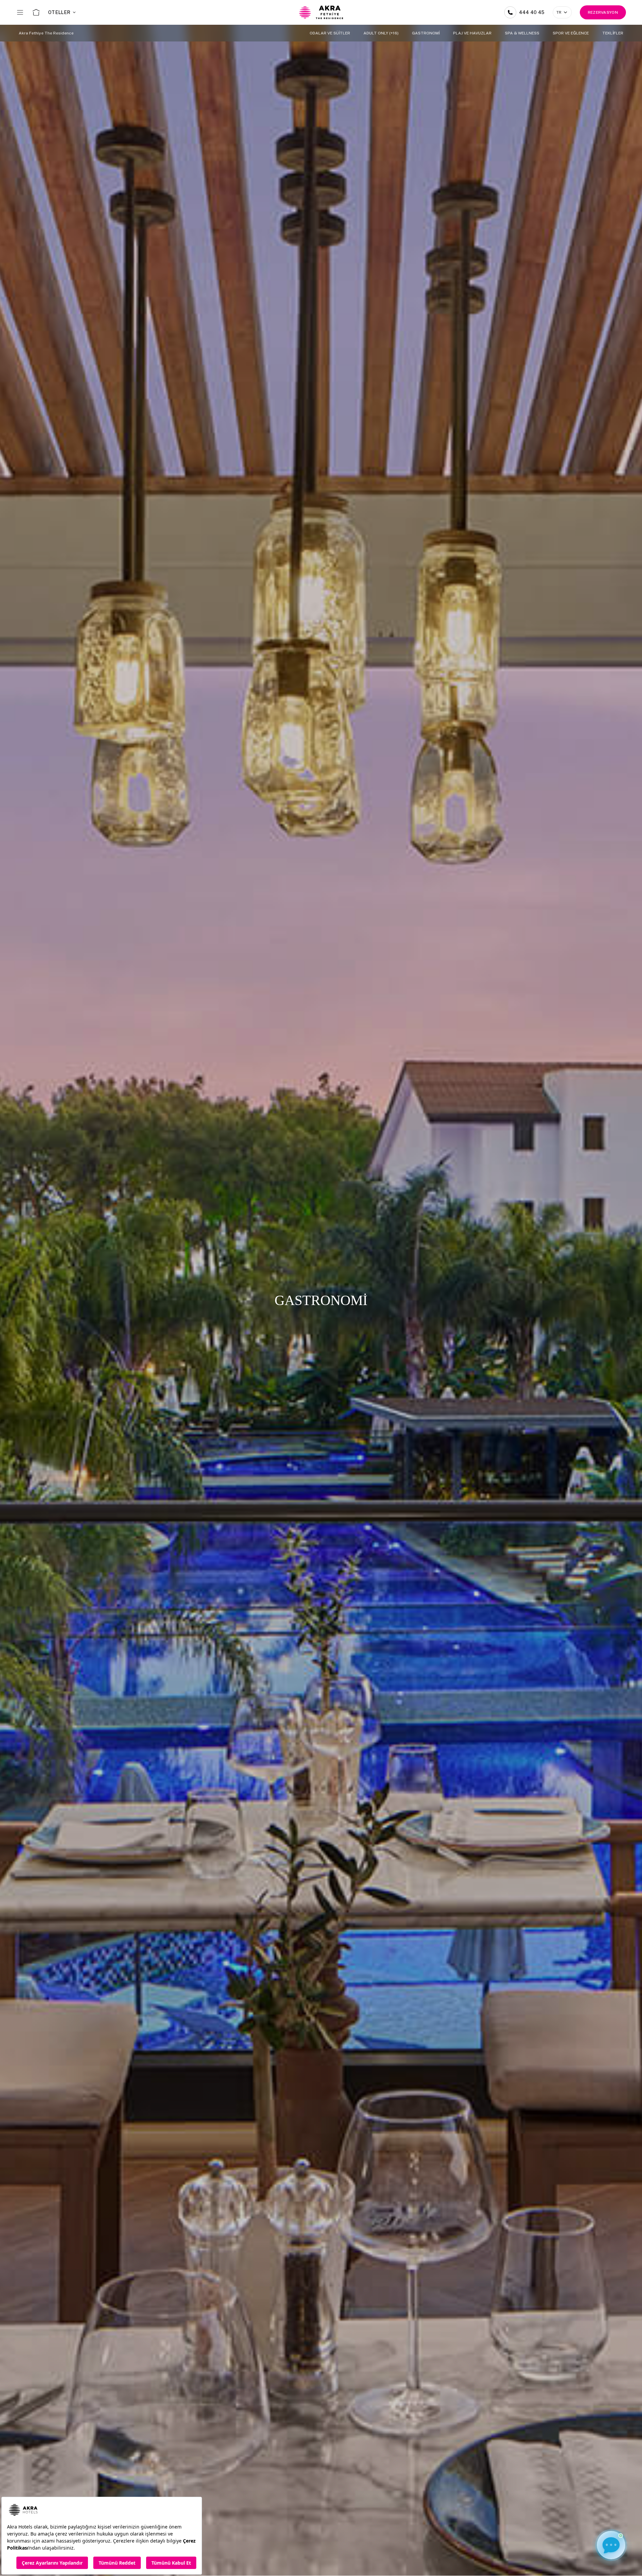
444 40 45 (532, 12)
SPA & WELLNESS (522, 33)
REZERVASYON (603, 12)
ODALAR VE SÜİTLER (330, 33)
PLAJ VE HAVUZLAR (472, 33)
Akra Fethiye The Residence (46, 33)
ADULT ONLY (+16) (381, 33)
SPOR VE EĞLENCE (571, 33)
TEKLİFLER (613, 33)
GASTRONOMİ (426, 33)
